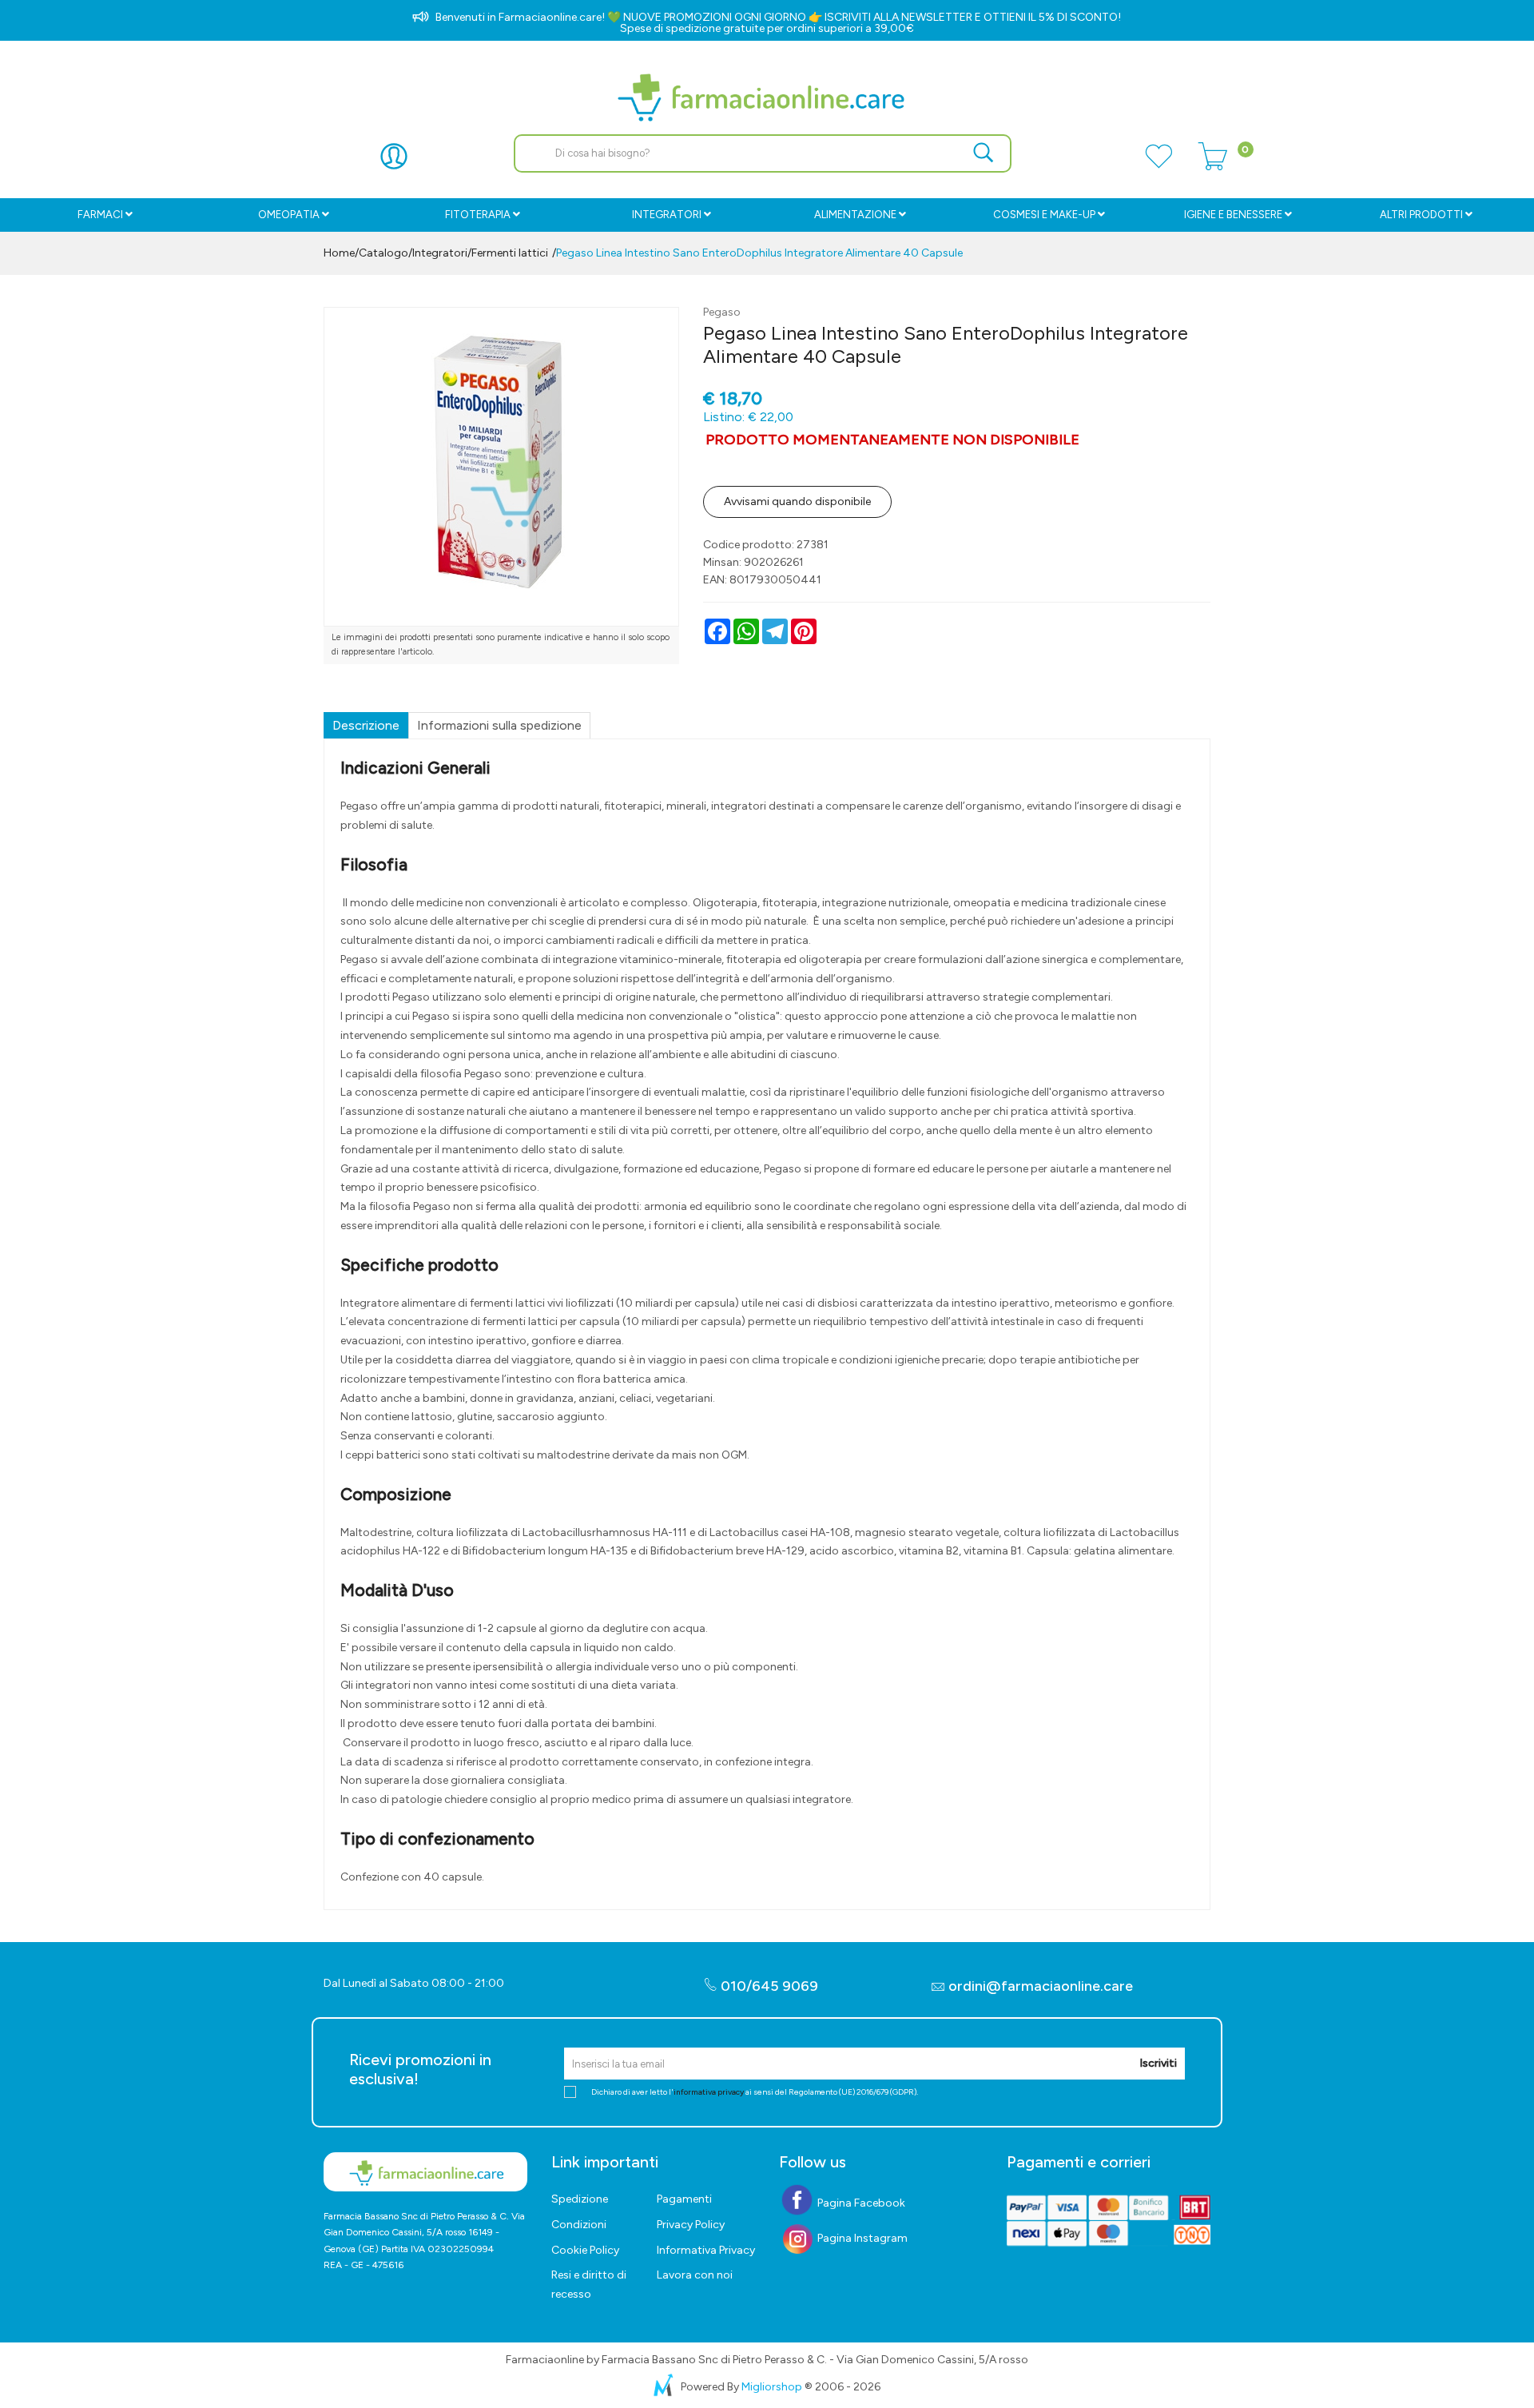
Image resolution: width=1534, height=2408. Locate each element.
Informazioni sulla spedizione (499, 725)
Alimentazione (855, 215)
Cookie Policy (585, 2250)
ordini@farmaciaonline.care (1041, 1986)
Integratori (667, 215)
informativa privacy (709, 2092)
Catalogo (383, 253)
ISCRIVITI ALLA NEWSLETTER (898, 17)
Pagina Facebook (860, 2203)
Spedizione (580, 2199)
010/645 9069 (768, 1986)
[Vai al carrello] (1213, 165)
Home (339, 253)
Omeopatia (289, 215)
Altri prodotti (1421, 215)
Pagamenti (684, 2199)
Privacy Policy (691, 2225)
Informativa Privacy (706, 2250)
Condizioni (579, 2225)
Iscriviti (1158, 2063)
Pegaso (722, 312)
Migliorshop (772, 2387)
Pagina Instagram (861, 2238)
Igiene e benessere (1233, 215)
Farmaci (100, 215)
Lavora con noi (695, 2275)
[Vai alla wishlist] (1158, 165)
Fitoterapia (478, 215)
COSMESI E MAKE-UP (1044, 215)
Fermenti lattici (510, 253)
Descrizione (366, 725)
